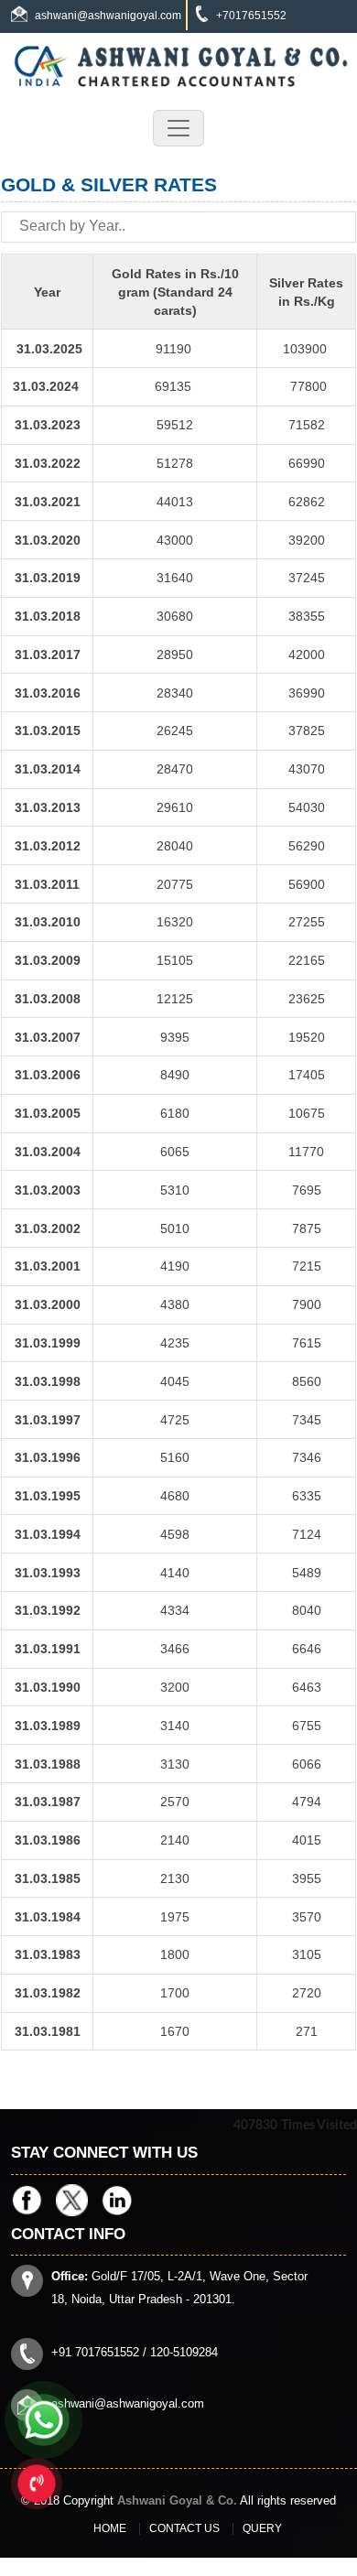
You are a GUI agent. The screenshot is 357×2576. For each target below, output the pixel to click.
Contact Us (184, 2528)
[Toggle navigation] (178, 128)
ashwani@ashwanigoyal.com (108, 16)
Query (262, 2528)
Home (110, 2528)
